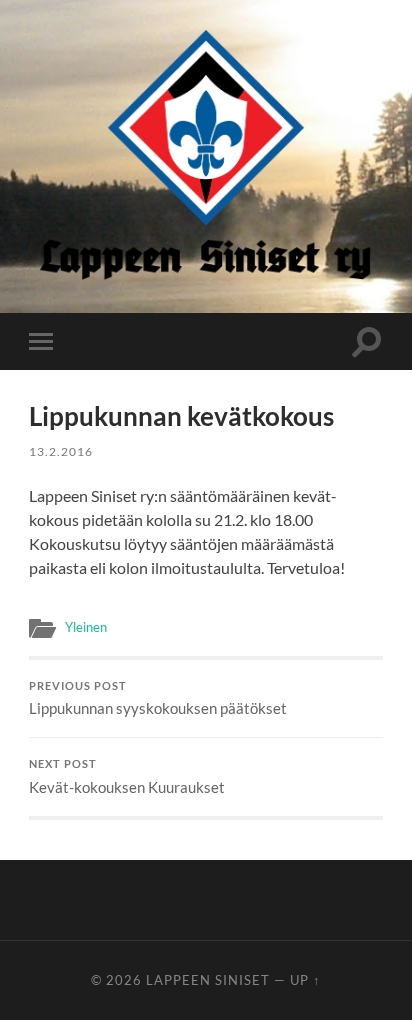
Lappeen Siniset (208, 980)
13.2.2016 (61, 451)
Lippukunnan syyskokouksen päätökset (158, 699)
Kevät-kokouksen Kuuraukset (127, 777)
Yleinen (86, 627)
